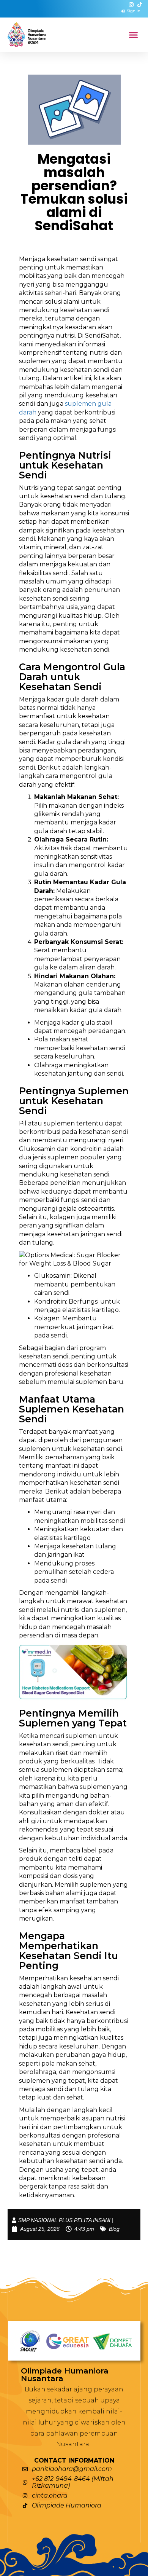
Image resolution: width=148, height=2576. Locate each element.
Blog (114, 2229)
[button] (134, 35)
